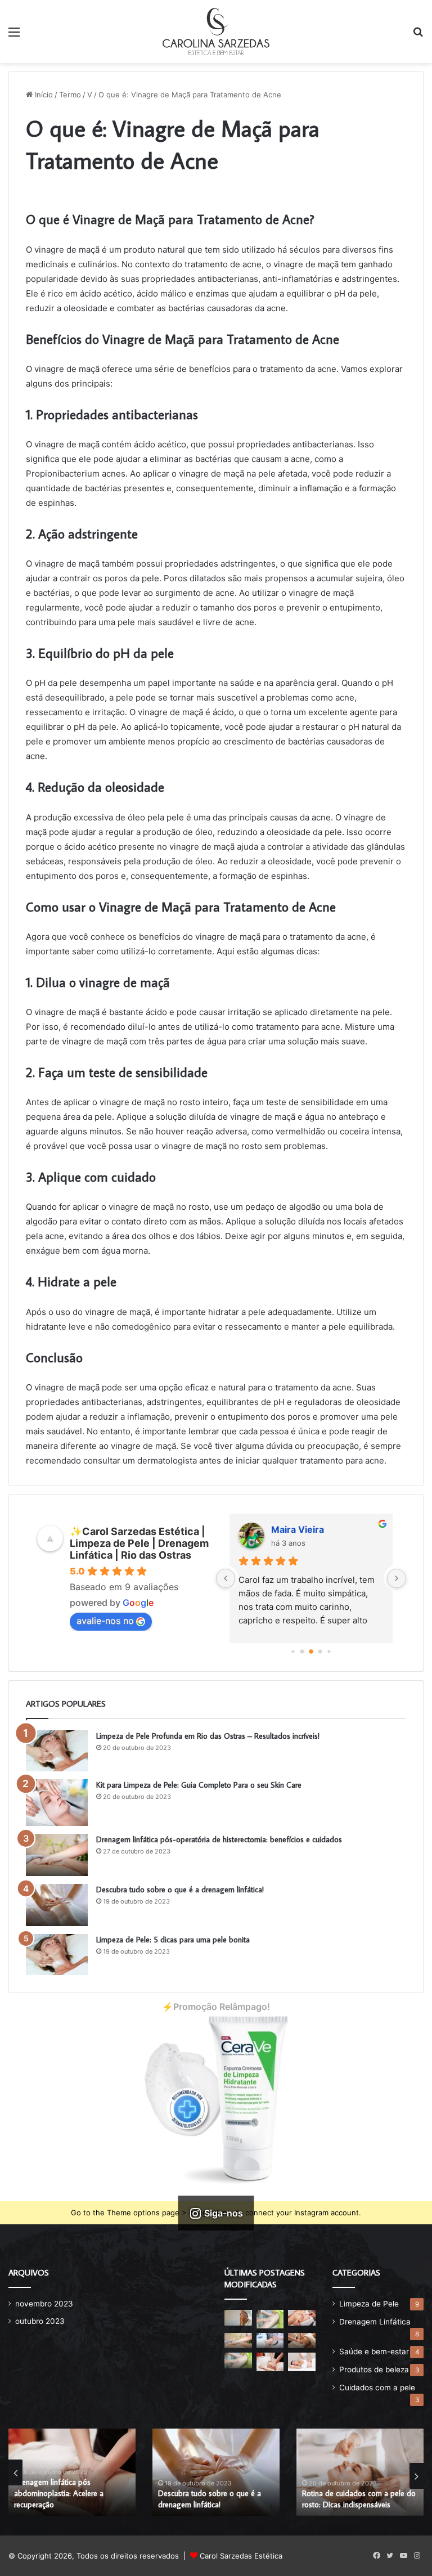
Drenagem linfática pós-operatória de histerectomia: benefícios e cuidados (219, 1839)
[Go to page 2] (311, 1651)
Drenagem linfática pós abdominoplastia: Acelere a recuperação (59, 2493)
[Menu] (14, 36)
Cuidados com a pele (377, 2387)
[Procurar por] (418, 36)
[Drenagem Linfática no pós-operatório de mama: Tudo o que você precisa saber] (238, 2360)
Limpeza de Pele (369, 2304)
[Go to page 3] (320, 1651)
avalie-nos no (105, 1621)
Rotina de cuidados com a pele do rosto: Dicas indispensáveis (359, 2499)
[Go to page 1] (302, 1651)
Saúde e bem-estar (374, 2351)
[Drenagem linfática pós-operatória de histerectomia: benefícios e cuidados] (57, 1855)
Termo (70, 95)
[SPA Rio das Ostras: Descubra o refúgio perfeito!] (270, 2319)
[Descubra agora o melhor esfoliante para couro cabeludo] (270, 2341)
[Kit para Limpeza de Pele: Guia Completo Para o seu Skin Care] (57, 1803)
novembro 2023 (44, 2304)
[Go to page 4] (329, 1651)
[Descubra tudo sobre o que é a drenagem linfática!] (57, 1905)
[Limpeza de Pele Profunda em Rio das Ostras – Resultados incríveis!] (57, 1751)
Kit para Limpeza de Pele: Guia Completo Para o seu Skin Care (199, 1785)
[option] (72, 2472)
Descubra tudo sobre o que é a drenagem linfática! (180, 1890)
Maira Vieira (298, 1529)
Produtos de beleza (374, 2369)
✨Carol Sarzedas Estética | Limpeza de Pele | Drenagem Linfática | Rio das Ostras (139, 1543)
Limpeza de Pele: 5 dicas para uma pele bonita (173, 1940)
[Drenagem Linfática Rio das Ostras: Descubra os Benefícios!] (302, 2362)
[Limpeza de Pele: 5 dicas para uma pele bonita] (57, 1955)
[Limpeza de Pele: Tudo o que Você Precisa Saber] (302, 2317)
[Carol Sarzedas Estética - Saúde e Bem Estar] (216, 32)
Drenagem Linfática (375, 2322)
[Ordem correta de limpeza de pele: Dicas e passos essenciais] (238, 2317)
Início (43, 95)
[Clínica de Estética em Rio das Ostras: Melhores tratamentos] (270, 2362)
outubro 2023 (40, 2321)
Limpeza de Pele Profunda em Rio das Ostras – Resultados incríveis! (208, 1736)
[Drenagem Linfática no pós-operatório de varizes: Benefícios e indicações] (302, 2341)
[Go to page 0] (293, 1651)
